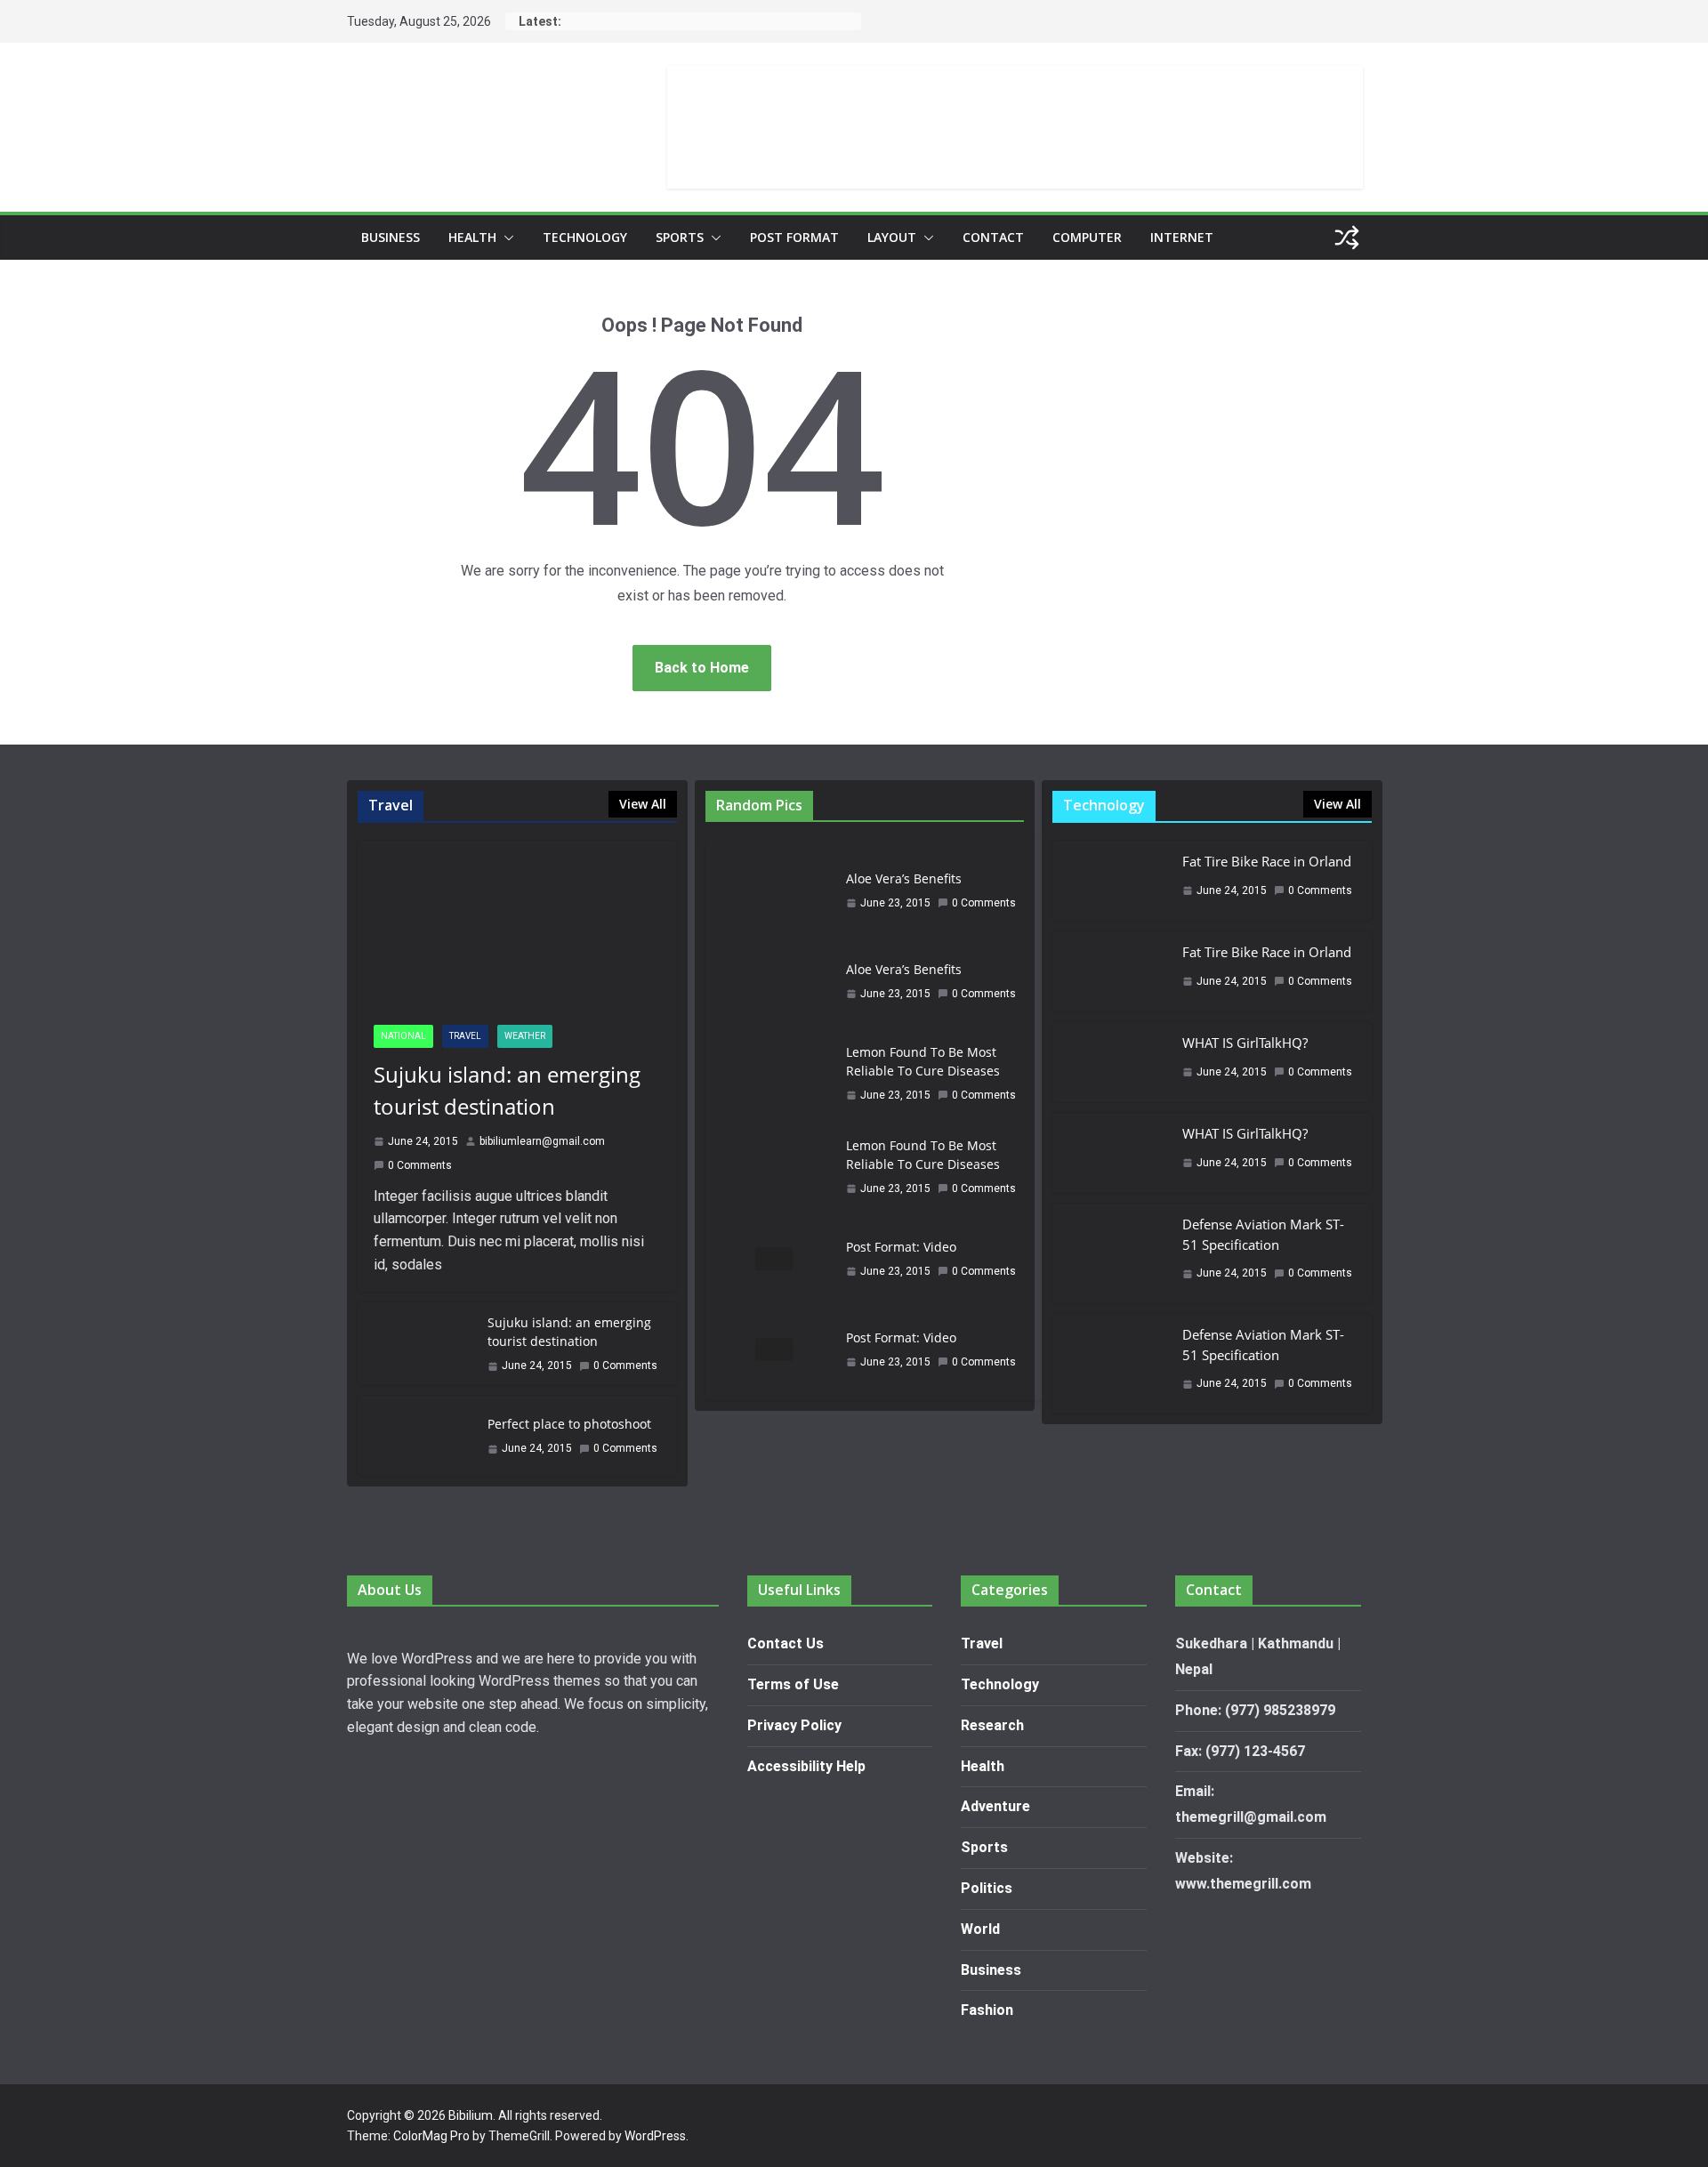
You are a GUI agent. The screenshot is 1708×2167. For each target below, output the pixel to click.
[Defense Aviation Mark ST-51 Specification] (1110, 1253)
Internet (1182, 237)
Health (472, 237)
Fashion (987, 2010)
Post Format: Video (901, 1247)
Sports (680, 237)
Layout (892, 237)
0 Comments (420, 1165)
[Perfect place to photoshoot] (415, 1436)
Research (992, 1725)
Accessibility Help (806, 1766)
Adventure (995, 1806)
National (403, 1036)
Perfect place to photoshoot (569, 1424)
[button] (505, 238)
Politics (987, 1888)
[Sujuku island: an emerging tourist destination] (517, 925)
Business (391, 237)
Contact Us (786, 1643)
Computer (1087, 237)
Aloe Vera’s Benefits (904, 878)
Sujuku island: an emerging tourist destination (507, 1090)
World (980, 1929)
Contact (993, 237)
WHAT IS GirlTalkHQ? (1245, 1043)
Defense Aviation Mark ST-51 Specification (1263, 1234)
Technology (585, 237)
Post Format (794, 237)
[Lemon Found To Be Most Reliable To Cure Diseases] (774, 1073)
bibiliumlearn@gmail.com (542, 1141)
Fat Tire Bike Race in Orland (1267, 861)
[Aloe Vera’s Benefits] (774, 890)
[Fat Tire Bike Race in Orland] (1110, 881)
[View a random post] (1347, 238)
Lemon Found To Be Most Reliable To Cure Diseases (923, 1061)
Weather (525, 1036)
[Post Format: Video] (774, 1259)
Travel (465, 1036)
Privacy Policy (794, 1725)
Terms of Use (793, 1684)
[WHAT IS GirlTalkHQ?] (1110, 1062)
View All (643, 804)
